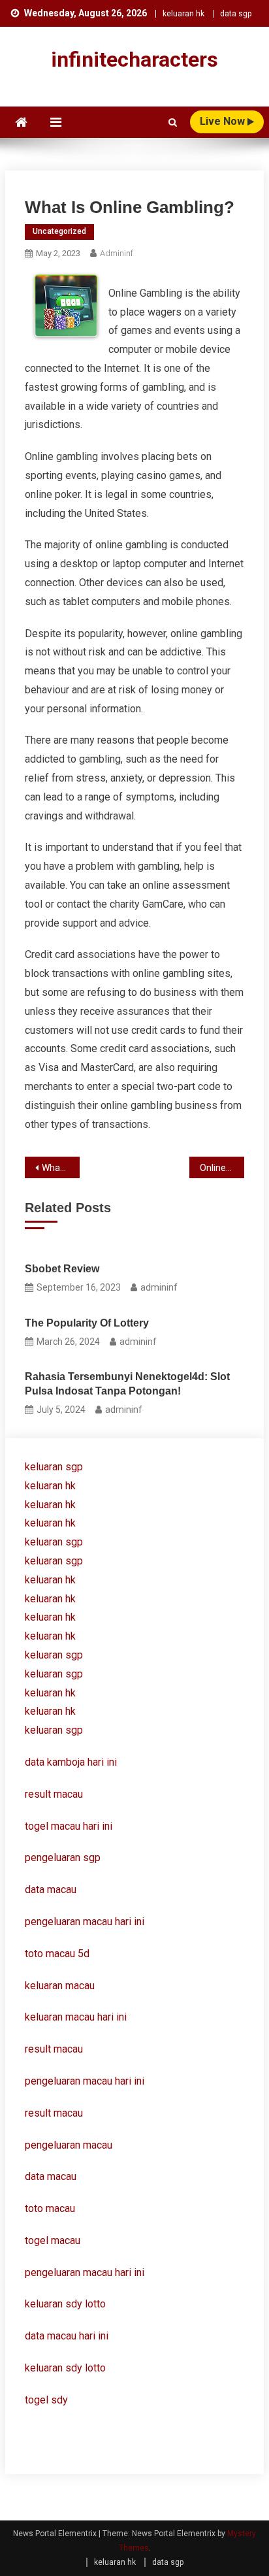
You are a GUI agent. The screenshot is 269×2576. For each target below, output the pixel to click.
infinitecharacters (134, 59)
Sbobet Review (62, 1269)
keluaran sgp (54, 1467)
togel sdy (46, 2400)
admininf (117, 253)
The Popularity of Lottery (87, 1323)
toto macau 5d (57, 1954)
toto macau (50, 2208)
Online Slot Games (222, 1168)
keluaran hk (183, 14)
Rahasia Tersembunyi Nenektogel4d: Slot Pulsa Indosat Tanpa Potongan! (127, 1384)
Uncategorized (59, 231)
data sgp (236, 14)
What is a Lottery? (61, 1168)
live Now (224, 121)
